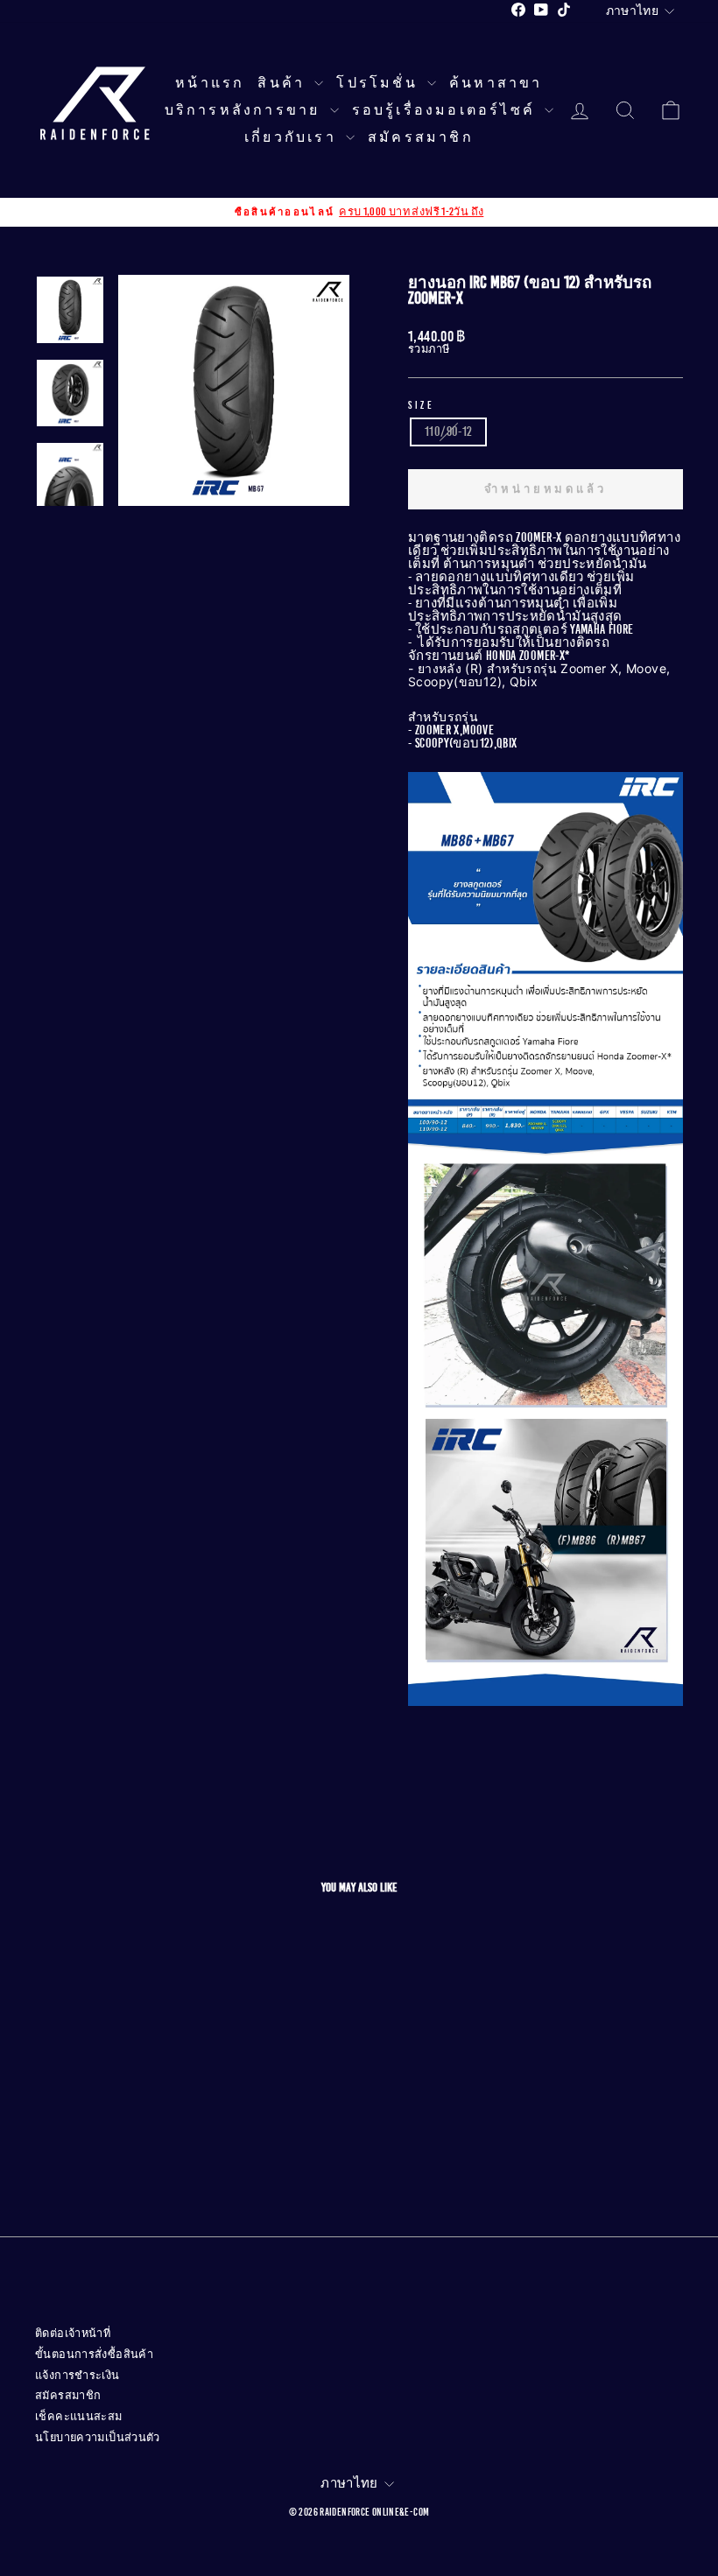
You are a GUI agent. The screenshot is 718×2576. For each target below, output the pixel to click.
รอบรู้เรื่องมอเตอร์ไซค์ (447, 110)
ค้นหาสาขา (496, 83)
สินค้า (284, 83)
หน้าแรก (210, 83)
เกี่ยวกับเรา (293, 137)
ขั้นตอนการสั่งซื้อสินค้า (94, 2355)
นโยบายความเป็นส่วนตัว (98, 2438)
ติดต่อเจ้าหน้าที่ (73, 2334)
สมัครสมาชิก (421, 137)
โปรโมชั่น (380, 83)
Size (421, 405)
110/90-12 (448, 432)
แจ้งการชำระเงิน (77, 2376)
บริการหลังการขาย (245, 110)
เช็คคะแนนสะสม (79, 2417)
